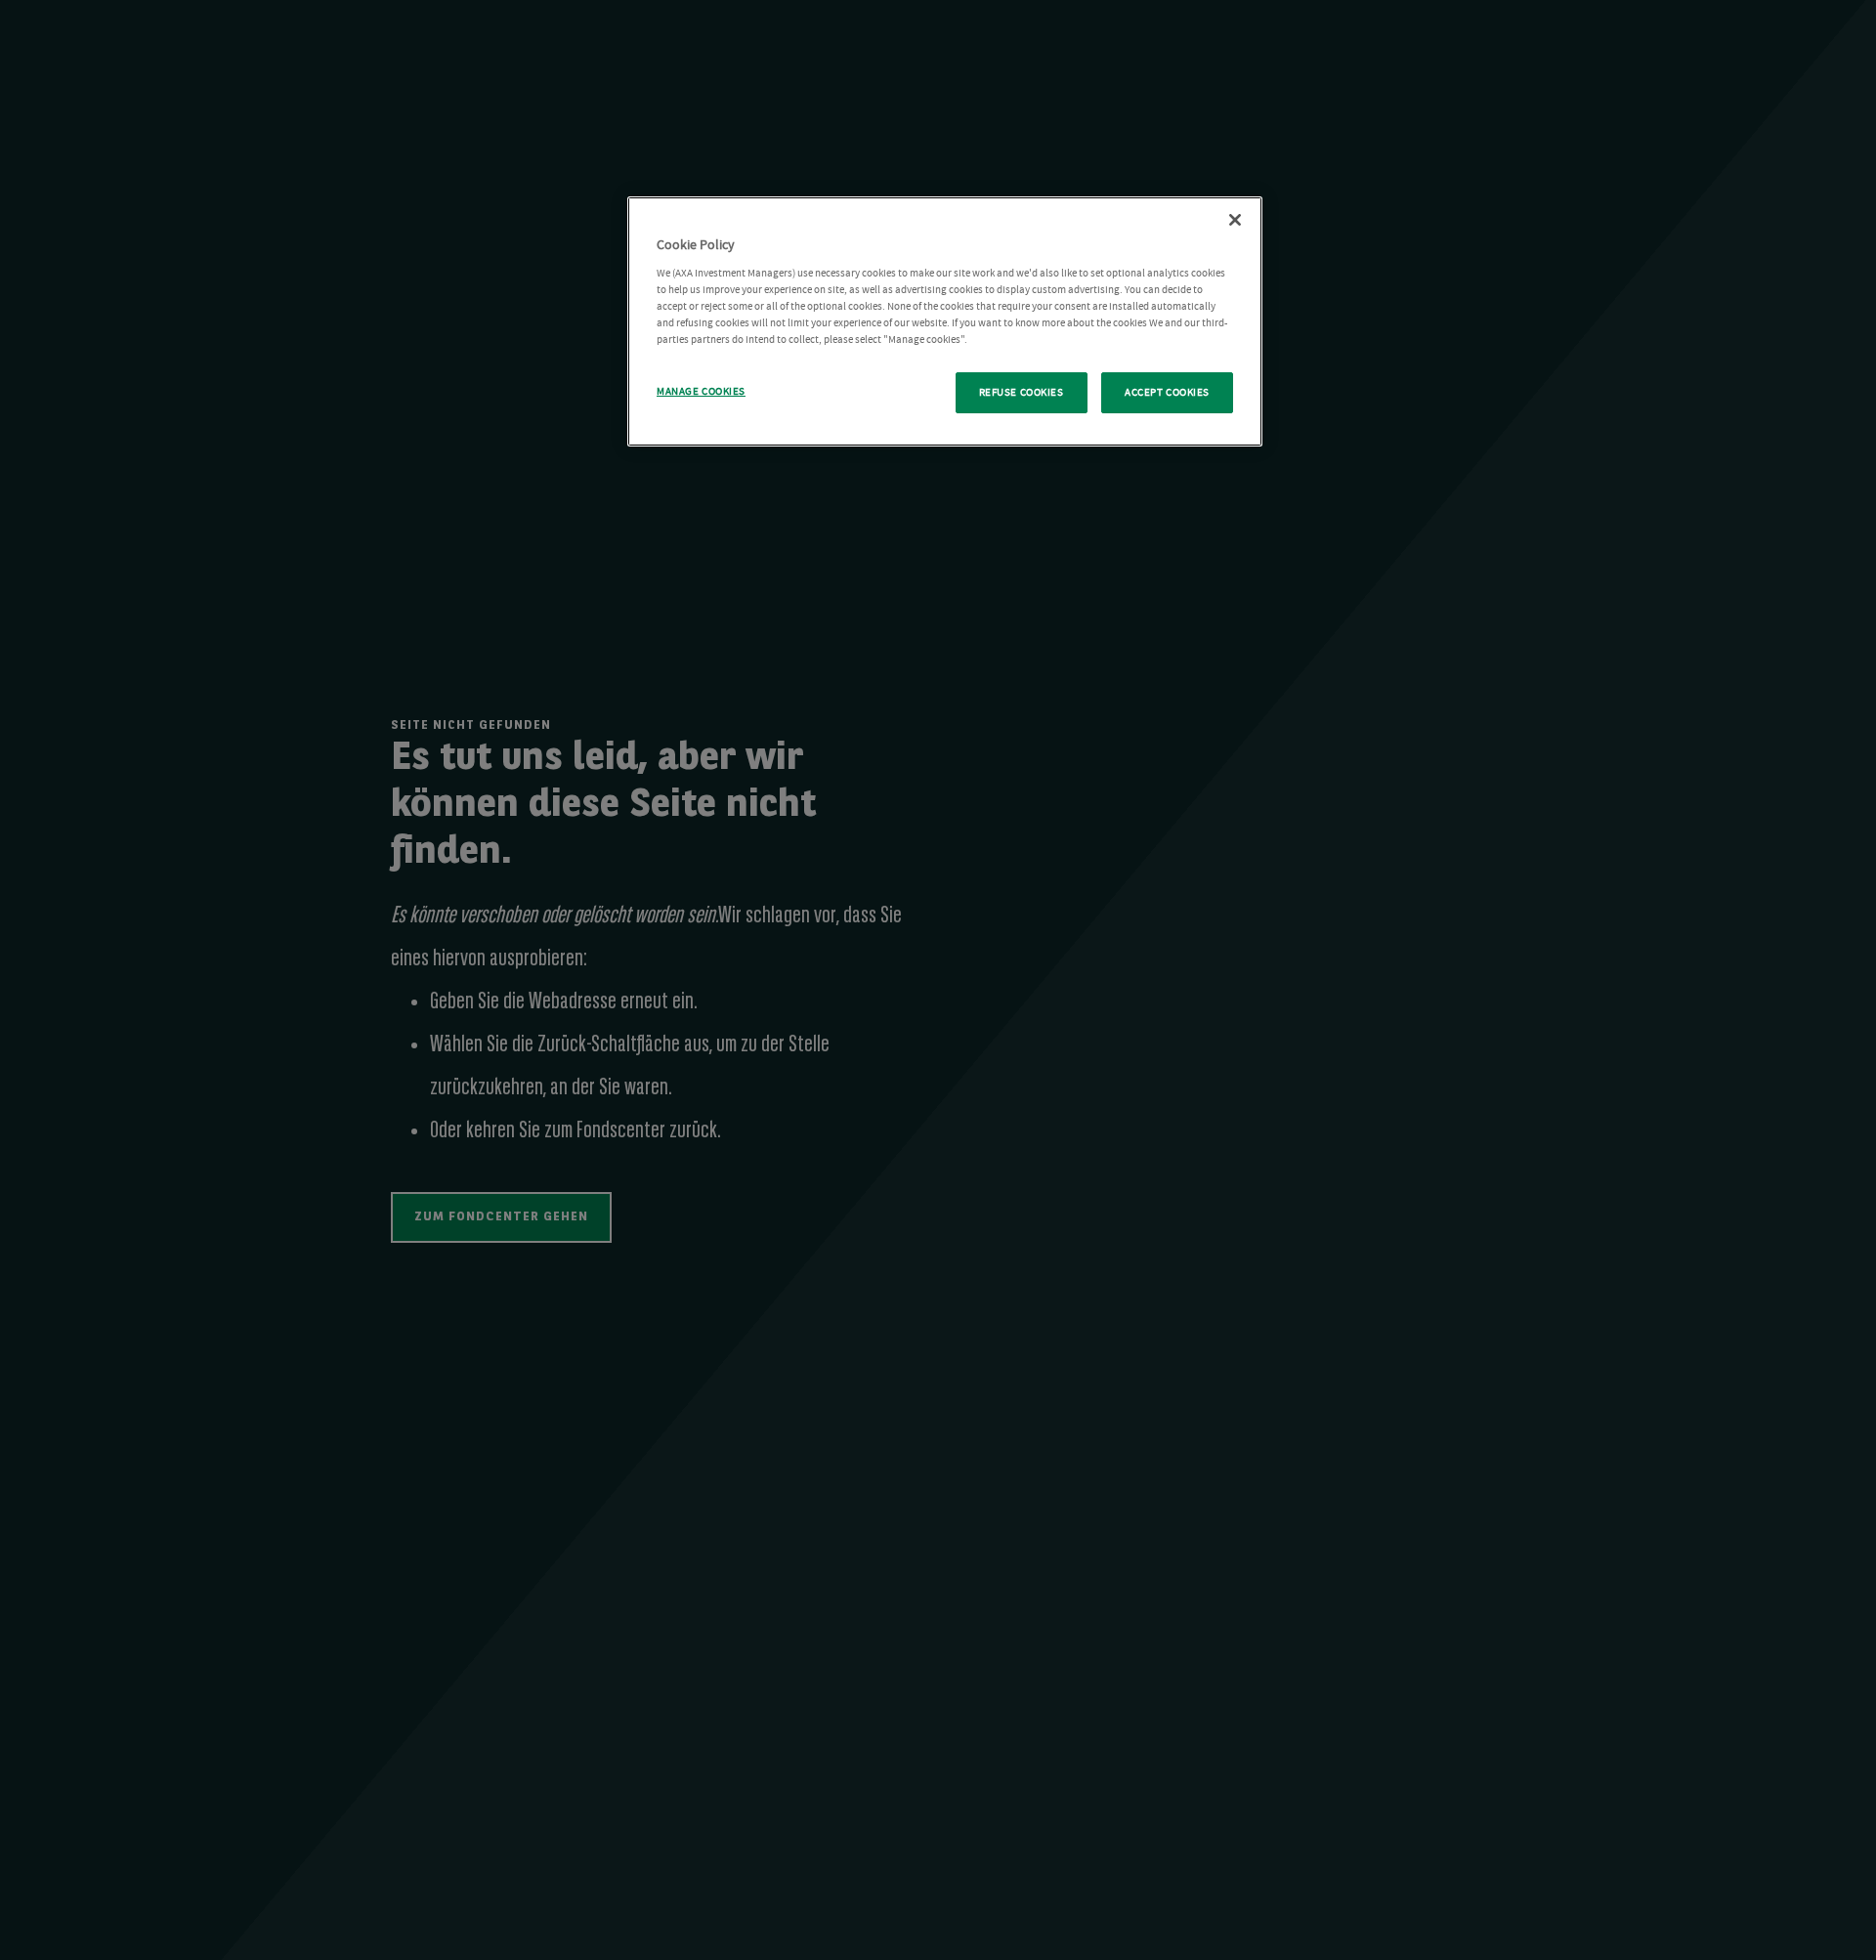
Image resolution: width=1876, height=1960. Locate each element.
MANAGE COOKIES (701, 391)
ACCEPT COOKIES (1167, 392)
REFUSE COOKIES (1022, 392)
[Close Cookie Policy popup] (1235, 220)
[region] (945, 322)
